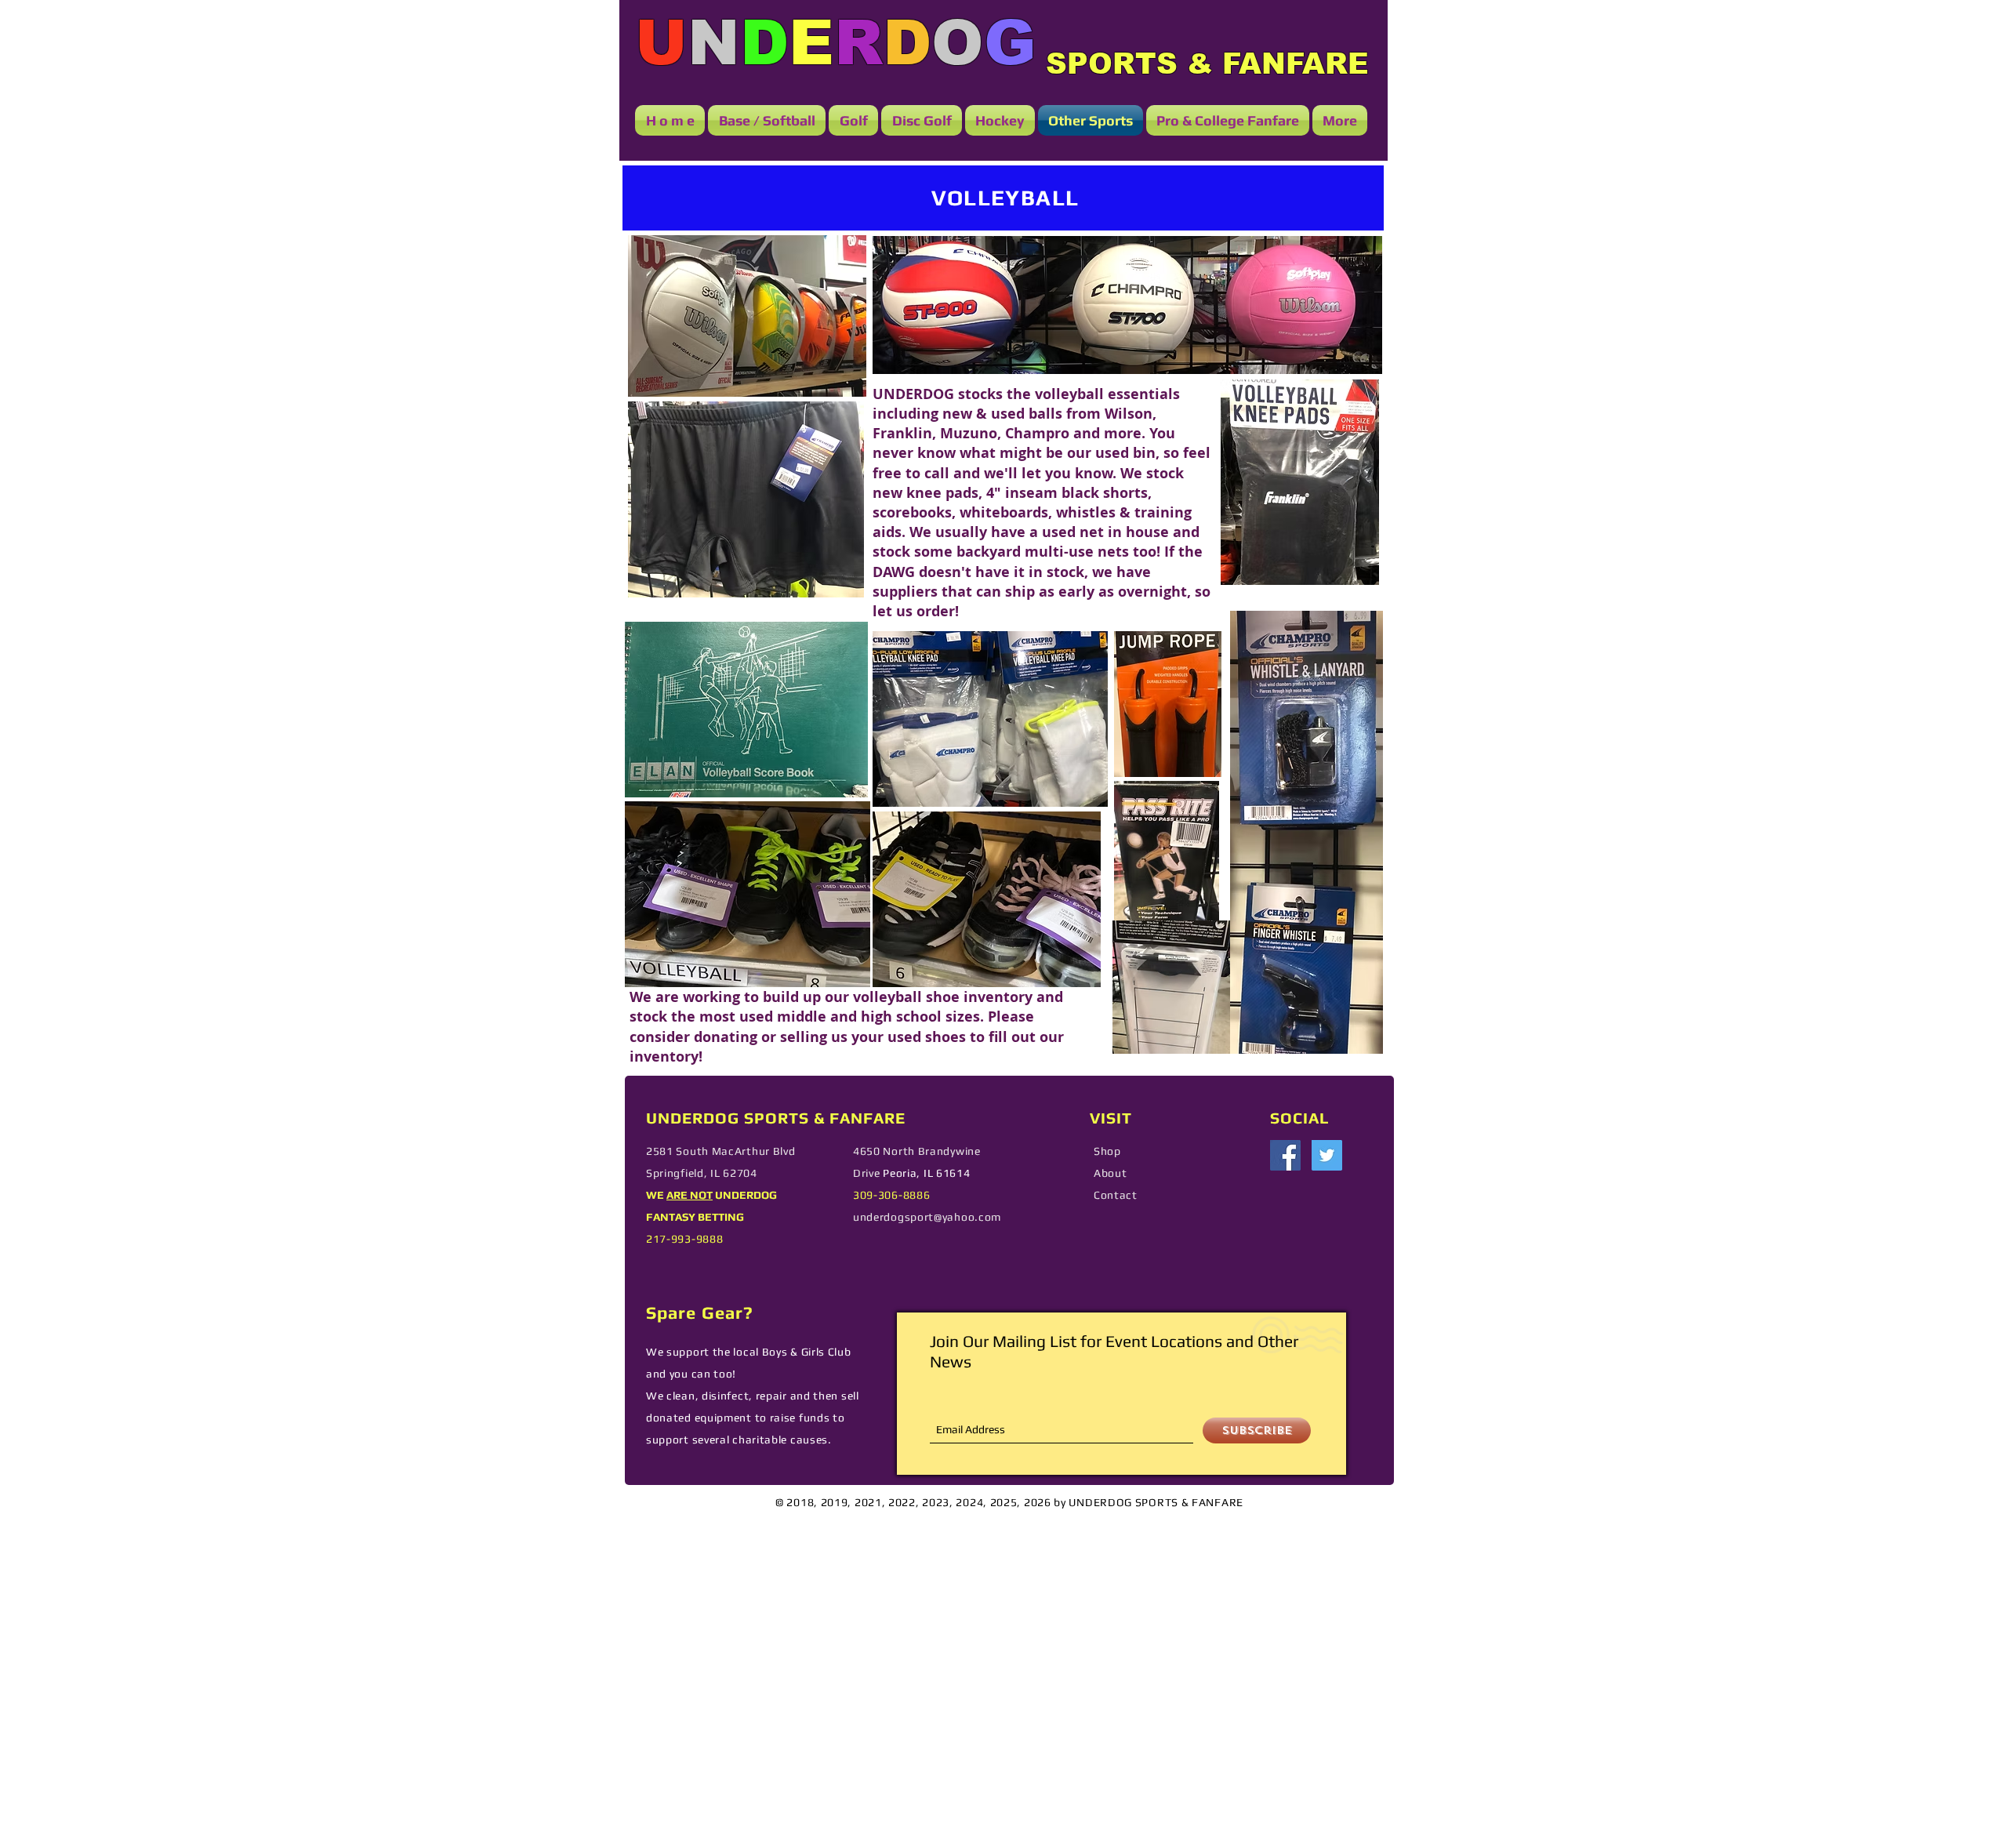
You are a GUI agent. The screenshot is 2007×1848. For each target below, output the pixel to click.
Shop (1107, 1151)
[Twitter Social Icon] (1327, 1155)
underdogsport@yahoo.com (927, 1217)
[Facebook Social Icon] (1285, 1155)
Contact (1116, 1195)
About (1111, 1173)
